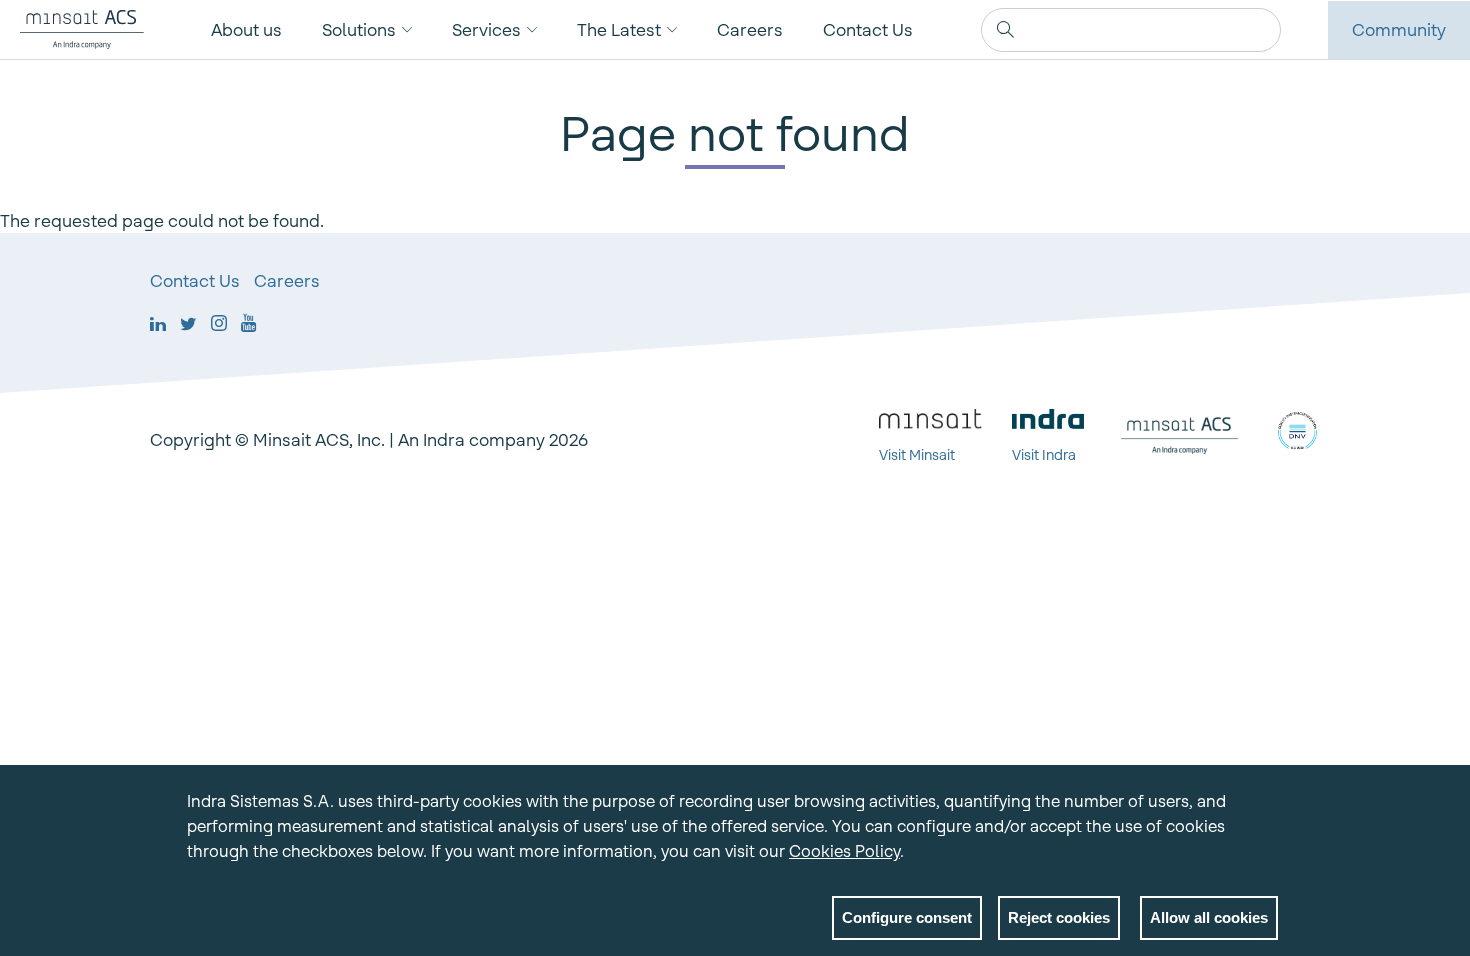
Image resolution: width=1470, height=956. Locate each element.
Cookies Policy (844, 851)
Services (486, 30)
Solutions (359, 30)
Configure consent (907, 917)
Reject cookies (1059, 917)
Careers (750, 30)
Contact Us (868, 30)
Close (1263, 805)
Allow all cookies (1209, 917)
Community (1399, 30)
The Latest (619, 30)
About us (246, 30)
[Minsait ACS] (72, 29)
